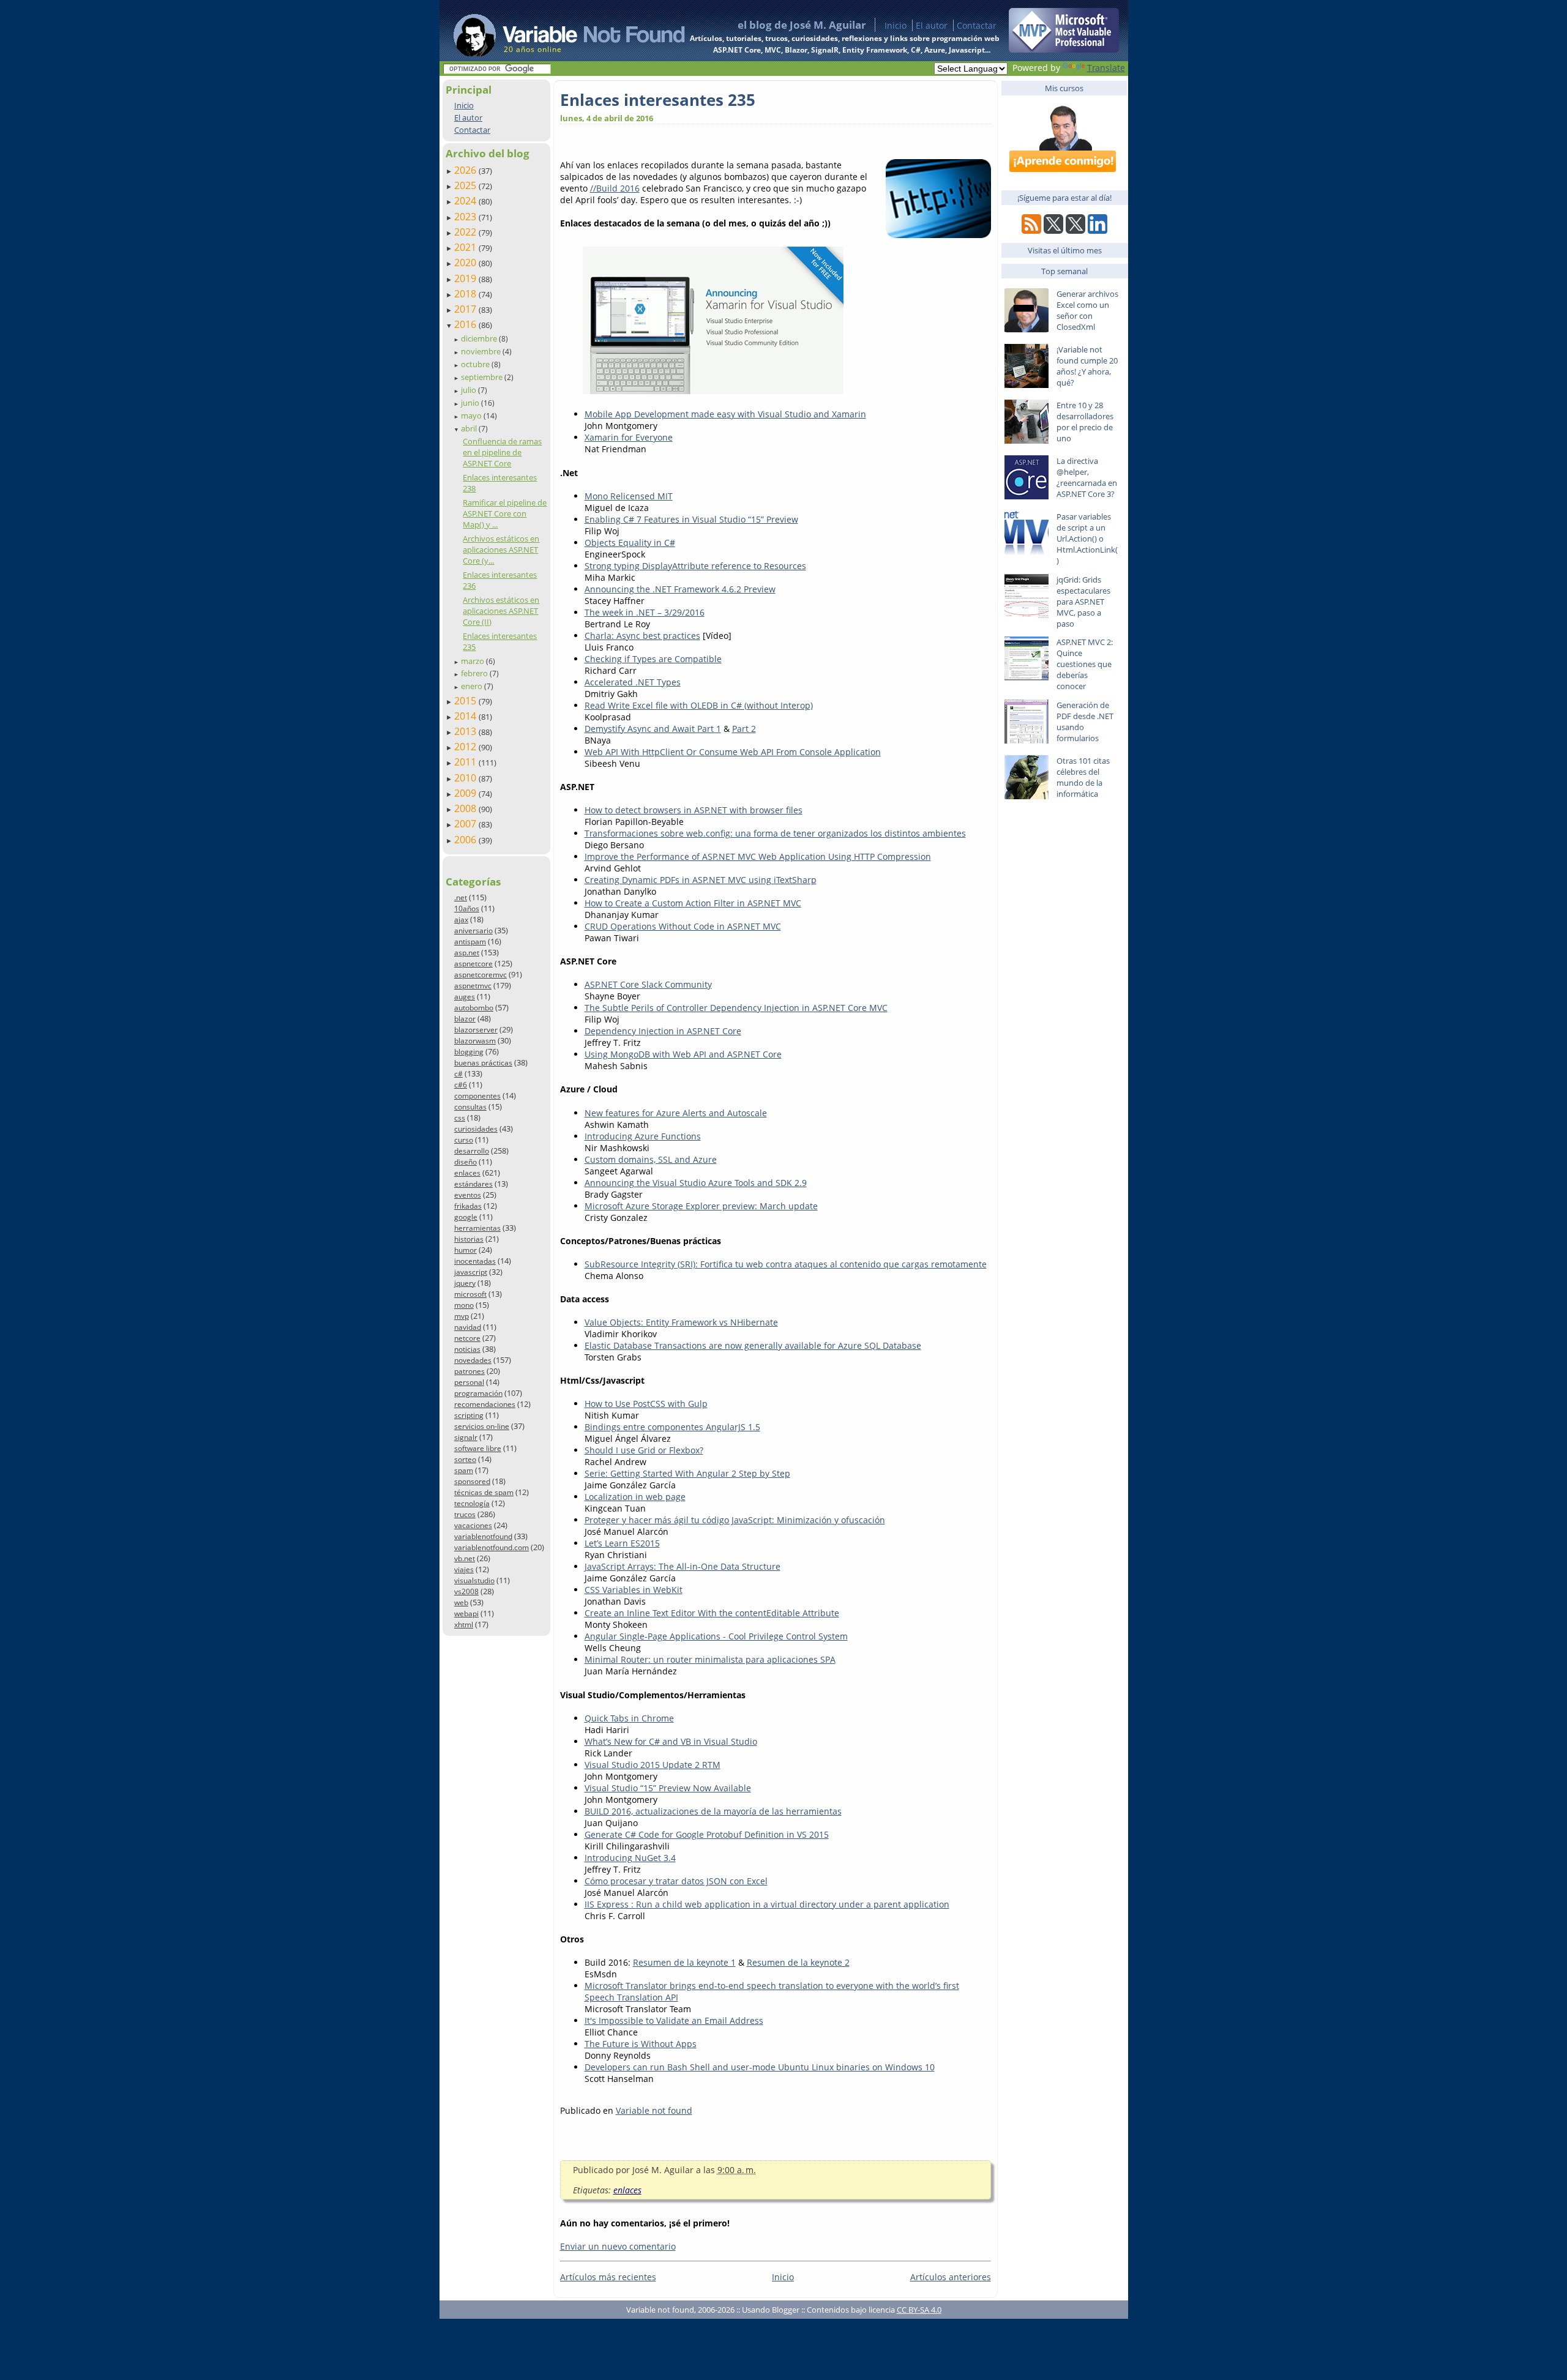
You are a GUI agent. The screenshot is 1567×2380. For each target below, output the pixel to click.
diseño (466, 1162)
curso (464, 1140)
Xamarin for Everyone (629, 437)
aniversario (473, 931)
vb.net (465, 1558)
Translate (1106, 68)
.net (461, 897)
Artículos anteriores (951, 2277)
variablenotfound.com (492, 1547)
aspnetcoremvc (481, 975)
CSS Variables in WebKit (634, 1590)
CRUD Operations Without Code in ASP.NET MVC (683, 926)
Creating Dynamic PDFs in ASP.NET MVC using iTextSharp (701, 880)
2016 (466, 324)
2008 (466, 808)
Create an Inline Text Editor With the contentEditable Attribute (712, 1613)
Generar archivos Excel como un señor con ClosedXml (1087, 310)
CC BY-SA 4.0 (919, 2310)
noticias (467, 1349)
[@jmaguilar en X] (1053, 230)
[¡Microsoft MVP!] (1064, 49)
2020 (466, 263)
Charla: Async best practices (642, 636)
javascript (471, 1272)
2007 (466, 824)
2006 (466, 840)
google (466, 1217)
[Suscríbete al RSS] (1031, 230)
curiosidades (476, 1129)
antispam (470, 942)
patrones (469, 1371)
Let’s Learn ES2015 (622, 1543)
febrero (475, 673)
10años (467, 908)
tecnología (472, 1503)
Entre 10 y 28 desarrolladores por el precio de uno (1085, 422)
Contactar (977, 25)
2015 (466, 701)
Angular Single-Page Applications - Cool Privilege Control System (716, 1636)
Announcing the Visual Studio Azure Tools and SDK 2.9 (696, 1183)
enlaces (467, 1173)
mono (464, 1305)
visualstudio (474, 1580)
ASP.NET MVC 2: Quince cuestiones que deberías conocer (1085, 664)
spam (464, 1470)
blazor (465, 1019)
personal (469, 1382)
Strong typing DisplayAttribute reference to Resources (695, 566)
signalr (466, 1437)
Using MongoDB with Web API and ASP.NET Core (683, 1054)
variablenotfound (483, 1536)
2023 (466, 217)
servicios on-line (482, 1426)
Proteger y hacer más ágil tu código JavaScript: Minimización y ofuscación (735, 1520)
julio (469, 390)
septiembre (483, 377)
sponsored (472, 1481)
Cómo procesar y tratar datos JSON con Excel (676, 1881)
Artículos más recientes (608, 2277)
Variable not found (654, 2110)
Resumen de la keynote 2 (798, 1962)
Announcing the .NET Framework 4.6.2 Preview (680, 589)
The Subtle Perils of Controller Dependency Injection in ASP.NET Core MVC (736, 1008)
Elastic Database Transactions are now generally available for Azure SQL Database (753, 1345)
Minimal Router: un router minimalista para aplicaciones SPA (710, 1659)
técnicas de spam (484, 1492)
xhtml (464, 1625)
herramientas (477, 1228)
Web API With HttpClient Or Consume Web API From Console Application (733, 752)
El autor (932, 25)
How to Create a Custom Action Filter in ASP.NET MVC (693, 903)
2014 (466, 716)
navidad (468, 1327)
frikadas (468, 1206)
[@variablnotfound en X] (1075, 230)
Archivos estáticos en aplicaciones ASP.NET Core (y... (501, 550)
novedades (473, 1360)
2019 (466, 278)
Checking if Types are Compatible (653, 659)
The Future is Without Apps (641, 2044)
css (460, 1118)
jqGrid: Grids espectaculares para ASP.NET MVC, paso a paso (1083, 602)
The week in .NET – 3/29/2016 (645, 612)
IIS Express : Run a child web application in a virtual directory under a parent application (767, 1904)
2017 (466, 309)
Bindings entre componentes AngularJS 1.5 (672, 1427)
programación (478, 1393)
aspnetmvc (473, 986)
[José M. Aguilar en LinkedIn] (1098, 230)
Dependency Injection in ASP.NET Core (663, 1031)
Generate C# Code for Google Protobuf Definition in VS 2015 (707, 1834)
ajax (461, 920)
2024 (466, 201)
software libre (478, 1448)
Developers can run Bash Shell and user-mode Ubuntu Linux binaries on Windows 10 (760, 2067)
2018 (466, 294)
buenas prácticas (483, 1063)
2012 (466, 747)
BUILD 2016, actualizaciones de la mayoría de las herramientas (713, 1811)
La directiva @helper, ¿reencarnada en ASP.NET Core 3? (1087, 477)
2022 (466, 232)
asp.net (467, 953)
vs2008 (466, 1591)
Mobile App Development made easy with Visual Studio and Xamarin (725, 414)
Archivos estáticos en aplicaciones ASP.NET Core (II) (501, 611)
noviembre (482, 351)
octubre (476, 364)
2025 (466, 185)
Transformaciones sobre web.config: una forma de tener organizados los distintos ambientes (775, 833)
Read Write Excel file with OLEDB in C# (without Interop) (699, 705)
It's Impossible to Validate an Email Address (674, 2020)
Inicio (896, 25)
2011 (466, 762)
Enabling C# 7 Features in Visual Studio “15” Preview (691, 519)
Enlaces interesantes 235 (658, 100)
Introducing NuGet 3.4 (630, 1858)
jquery (465, 1283)
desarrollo (472, 1151)
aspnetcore (473, 964)
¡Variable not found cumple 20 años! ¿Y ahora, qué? (1087, 366)
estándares (473, 1184)
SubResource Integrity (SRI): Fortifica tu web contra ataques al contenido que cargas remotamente (786, 1264)
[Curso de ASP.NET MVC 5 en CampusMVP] (1064, 178)
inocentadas (475, 1261)
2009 (466, 793)
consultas (470, 1107)
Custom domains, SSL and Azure (651, 1159)
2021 (466, 247)
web (461, 1602)
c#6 (461, 1085)
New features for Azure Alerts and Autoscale (676, 1113)
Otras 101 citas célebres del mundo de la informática (1083, 777)
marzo (473, 661)
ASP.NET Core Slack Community (648, 984)
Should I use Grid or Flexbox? (644, 1450)
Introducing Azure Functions (643, 1136)
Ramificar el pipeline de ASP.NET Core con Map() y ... (505, 513)
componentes (477, 1096)
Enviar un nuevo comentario (618, 2246)
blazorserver (476, 1030)
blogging (469, 1052)
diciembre (480, 338)
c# (458, 1074)
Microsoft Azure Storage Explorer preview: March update (701, 1206)
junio (471, 403)
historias (469, 1239)
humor (466, 1250)
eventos (468, 1195)
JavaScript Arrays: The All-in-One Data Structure (683, 1566)
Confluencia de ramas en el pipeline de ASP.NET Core (502, 452)
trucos (465, 1514)
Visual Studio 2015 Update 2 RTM (653, 1765)
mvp (462, 1316)
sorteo (465, 1459)
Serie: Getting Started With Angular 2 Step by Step (687, 1473)
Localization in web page (635, 1497)
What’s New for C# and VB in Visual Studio (671, 1741)
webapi (466, 1613)
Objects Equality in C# (630, 543)
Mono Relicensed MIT (629, 496)
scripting (469, 1415)
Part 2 (744, 729)
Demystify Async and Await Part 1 (653, 729)
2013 (466, 731)
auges (465, 997)
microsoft (470, 1294)
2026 (466, 170)
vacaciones (473, 1525)
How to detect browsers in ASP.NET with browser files (694, 810)
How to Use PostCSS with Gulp (646, 1404)
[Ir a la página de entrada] (558, 31)
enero (473, 686)
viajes (464, 1569)
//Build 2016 (615, 188)
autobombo (474, 1008)
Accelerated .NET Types (633, 682)
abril (470, 428)
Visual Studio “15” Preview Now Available (668, 1788)
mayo (472, 416)
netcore (467, 1338)
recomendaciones (485, 1404)
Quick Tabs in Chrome (629, 1718)
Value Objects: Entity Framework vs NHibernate (681, 1322)
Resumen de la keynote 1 (684, 1962)
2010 (466, 778)
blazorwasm (475, 1041)
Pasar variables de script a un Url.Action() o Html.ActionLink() (1087, 539)
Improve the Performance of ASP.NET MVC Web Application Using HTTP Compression (758, 856)
